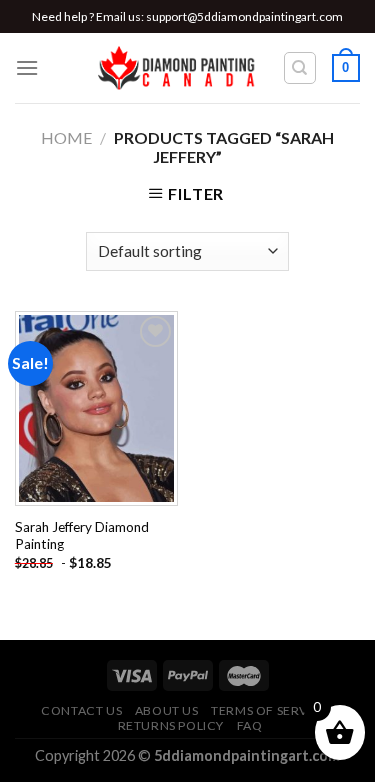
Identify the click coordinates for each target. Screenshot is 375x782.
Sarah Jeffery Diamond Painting (82, 536)
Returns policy (171, 725)
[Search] (300, 68)
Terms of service (270, 710)
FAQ (250, 725)
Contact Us (81, 710)
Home (66, 137)
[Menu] (27, 67)
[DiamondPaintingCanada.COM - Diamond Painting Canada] (182, 68)
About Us (167, 710)
